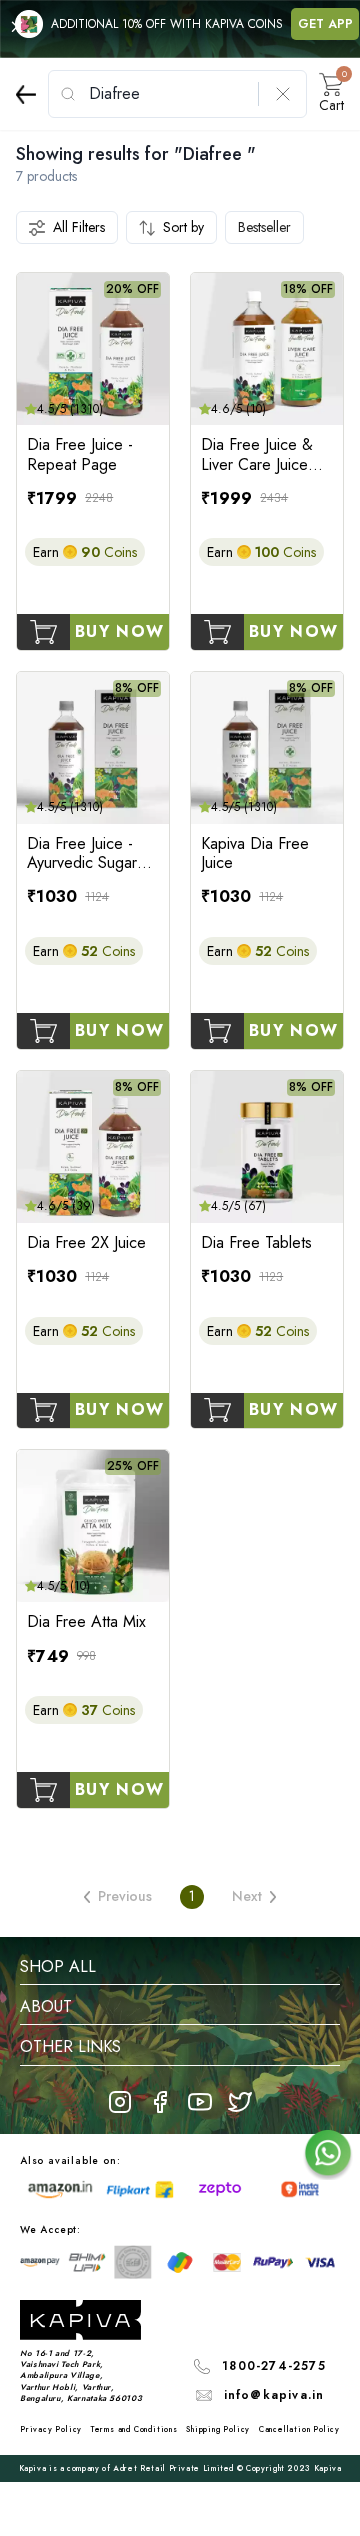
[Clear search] (283, 94)
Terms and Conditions (134, 2429)
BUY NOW (119, 631)
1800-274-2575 (274, 2366)
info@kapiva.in (274, 2395)
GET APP (325, 24)
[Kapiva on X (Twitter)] (240, 2102)
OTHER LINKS (70, 2046)
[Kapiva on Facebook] (160, 2102)
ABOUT (46, 2006)
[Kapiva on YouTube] (200, 2102)
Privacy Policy (51, 2429)
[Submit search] (68, 94)
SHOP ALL (58, 1966)
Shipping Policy (218, 2429)
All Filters (79, 227)
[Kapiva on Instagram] (120, 2102)
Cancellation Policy (299, 2429)
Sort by (183, 227)
